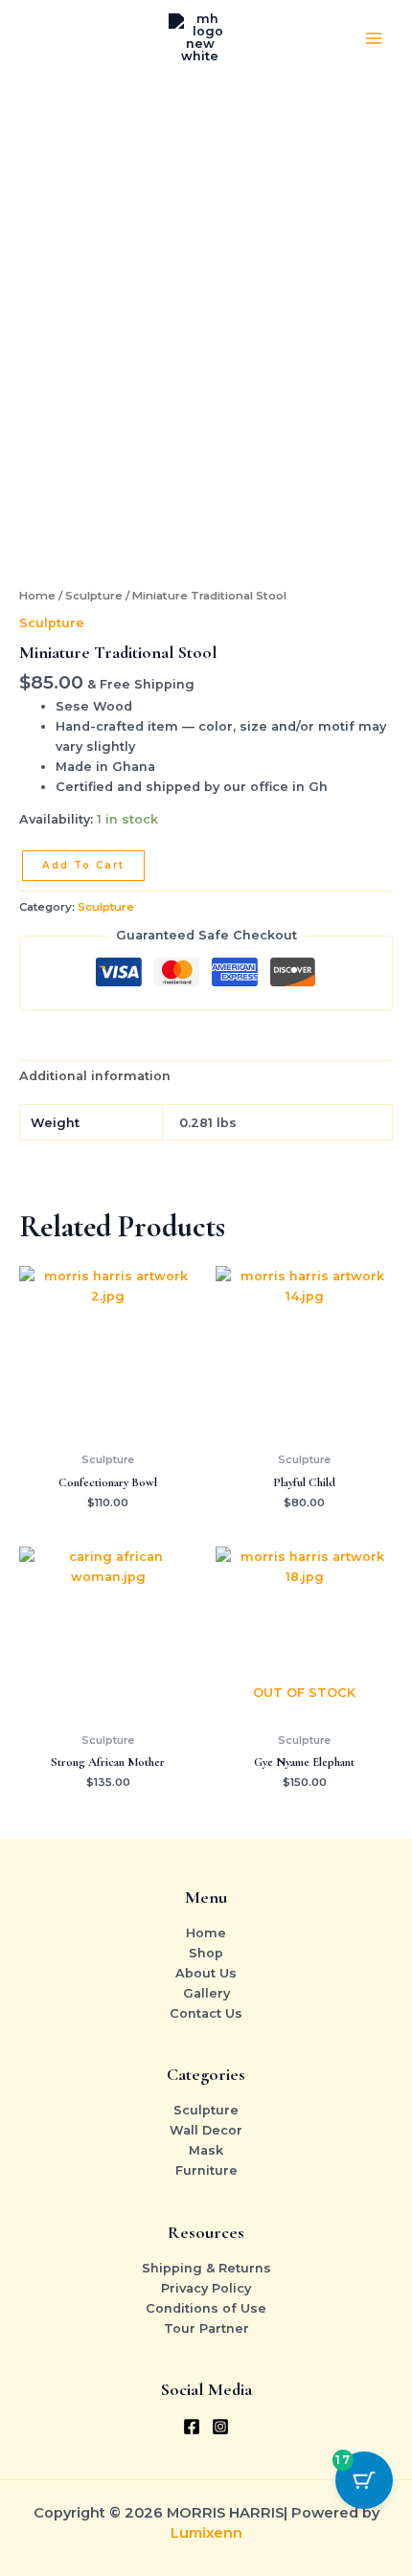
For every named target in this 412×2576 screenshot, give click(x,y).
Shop (206, 1953)
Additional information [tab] (95, 1076)
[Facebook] (192, 2427)
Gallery (206, 1993)
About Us (206, 1973)
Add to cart (83, 865)
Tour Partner (206, 2328)
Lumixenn (206, 2533)
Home (37, 596)
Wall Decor (206, 2130)
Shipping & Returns (206, 2268)
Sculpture (94, 596)
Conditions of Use (206, 2308)
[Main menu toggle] (374, 38)
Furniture (206, 2170)
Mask (206, 2150)
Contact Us (206, 2013)
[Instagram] (220, 2427)
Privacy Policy (206, 2288)
